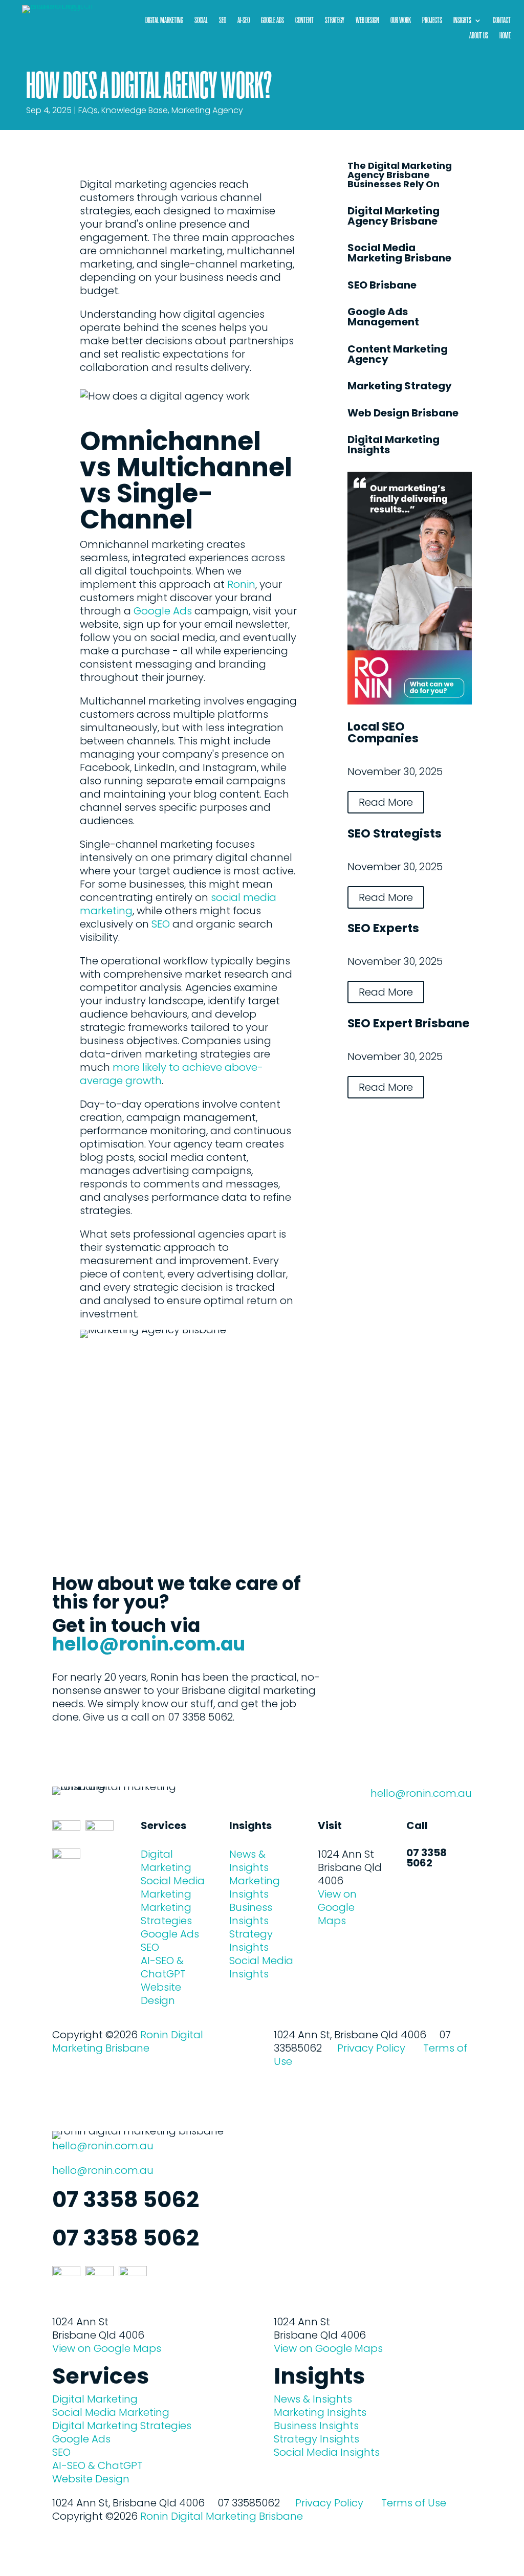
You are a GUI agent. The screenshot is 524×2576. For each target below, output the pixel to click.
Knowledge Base (135, 110)
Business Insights (251, 1914)
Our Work (401, 21)
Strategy (335, 21)
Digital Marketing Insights (394, 445)
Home (505, 36)
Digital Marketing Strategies (122, 2426)
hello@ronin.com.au (149, 1644)
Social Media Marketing (173, 1887)
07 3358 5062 (427, 1858)
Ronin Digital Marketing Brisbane (128, 2041)
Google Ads (272, 21)
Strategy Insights (251, 1941)
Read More (386, 802)
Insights (462, 21)
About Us (479, 36)
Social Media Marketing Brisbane (399, 253)
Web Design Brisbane (403, 413)
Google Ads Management (383, 317)
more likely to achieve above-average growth (171, 1074)
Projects (432, 21)
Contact (502, 21)
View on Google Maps (337, 1907)
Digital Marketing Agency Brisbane (394, 216)
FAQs (88, 110)
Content (304, 21)
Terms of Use (414, 2503)
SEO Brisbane (382, 285)
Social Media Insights (261, 1967)
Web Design (367, 21)
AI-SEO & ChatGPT (163, 1967)
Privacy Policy (371, 2048)
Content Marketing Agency (398, 354)
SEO (223, 21)
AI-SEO (244, 21)
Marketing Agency (207, 110)
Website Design (161, 1994)
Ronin (241, 584)
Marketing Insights (255, 1887)
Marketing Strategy (400, 386)
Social (201, 21)
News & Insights (249, 1861)
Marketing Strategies (166, 1914)
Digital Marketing (164, 21)
